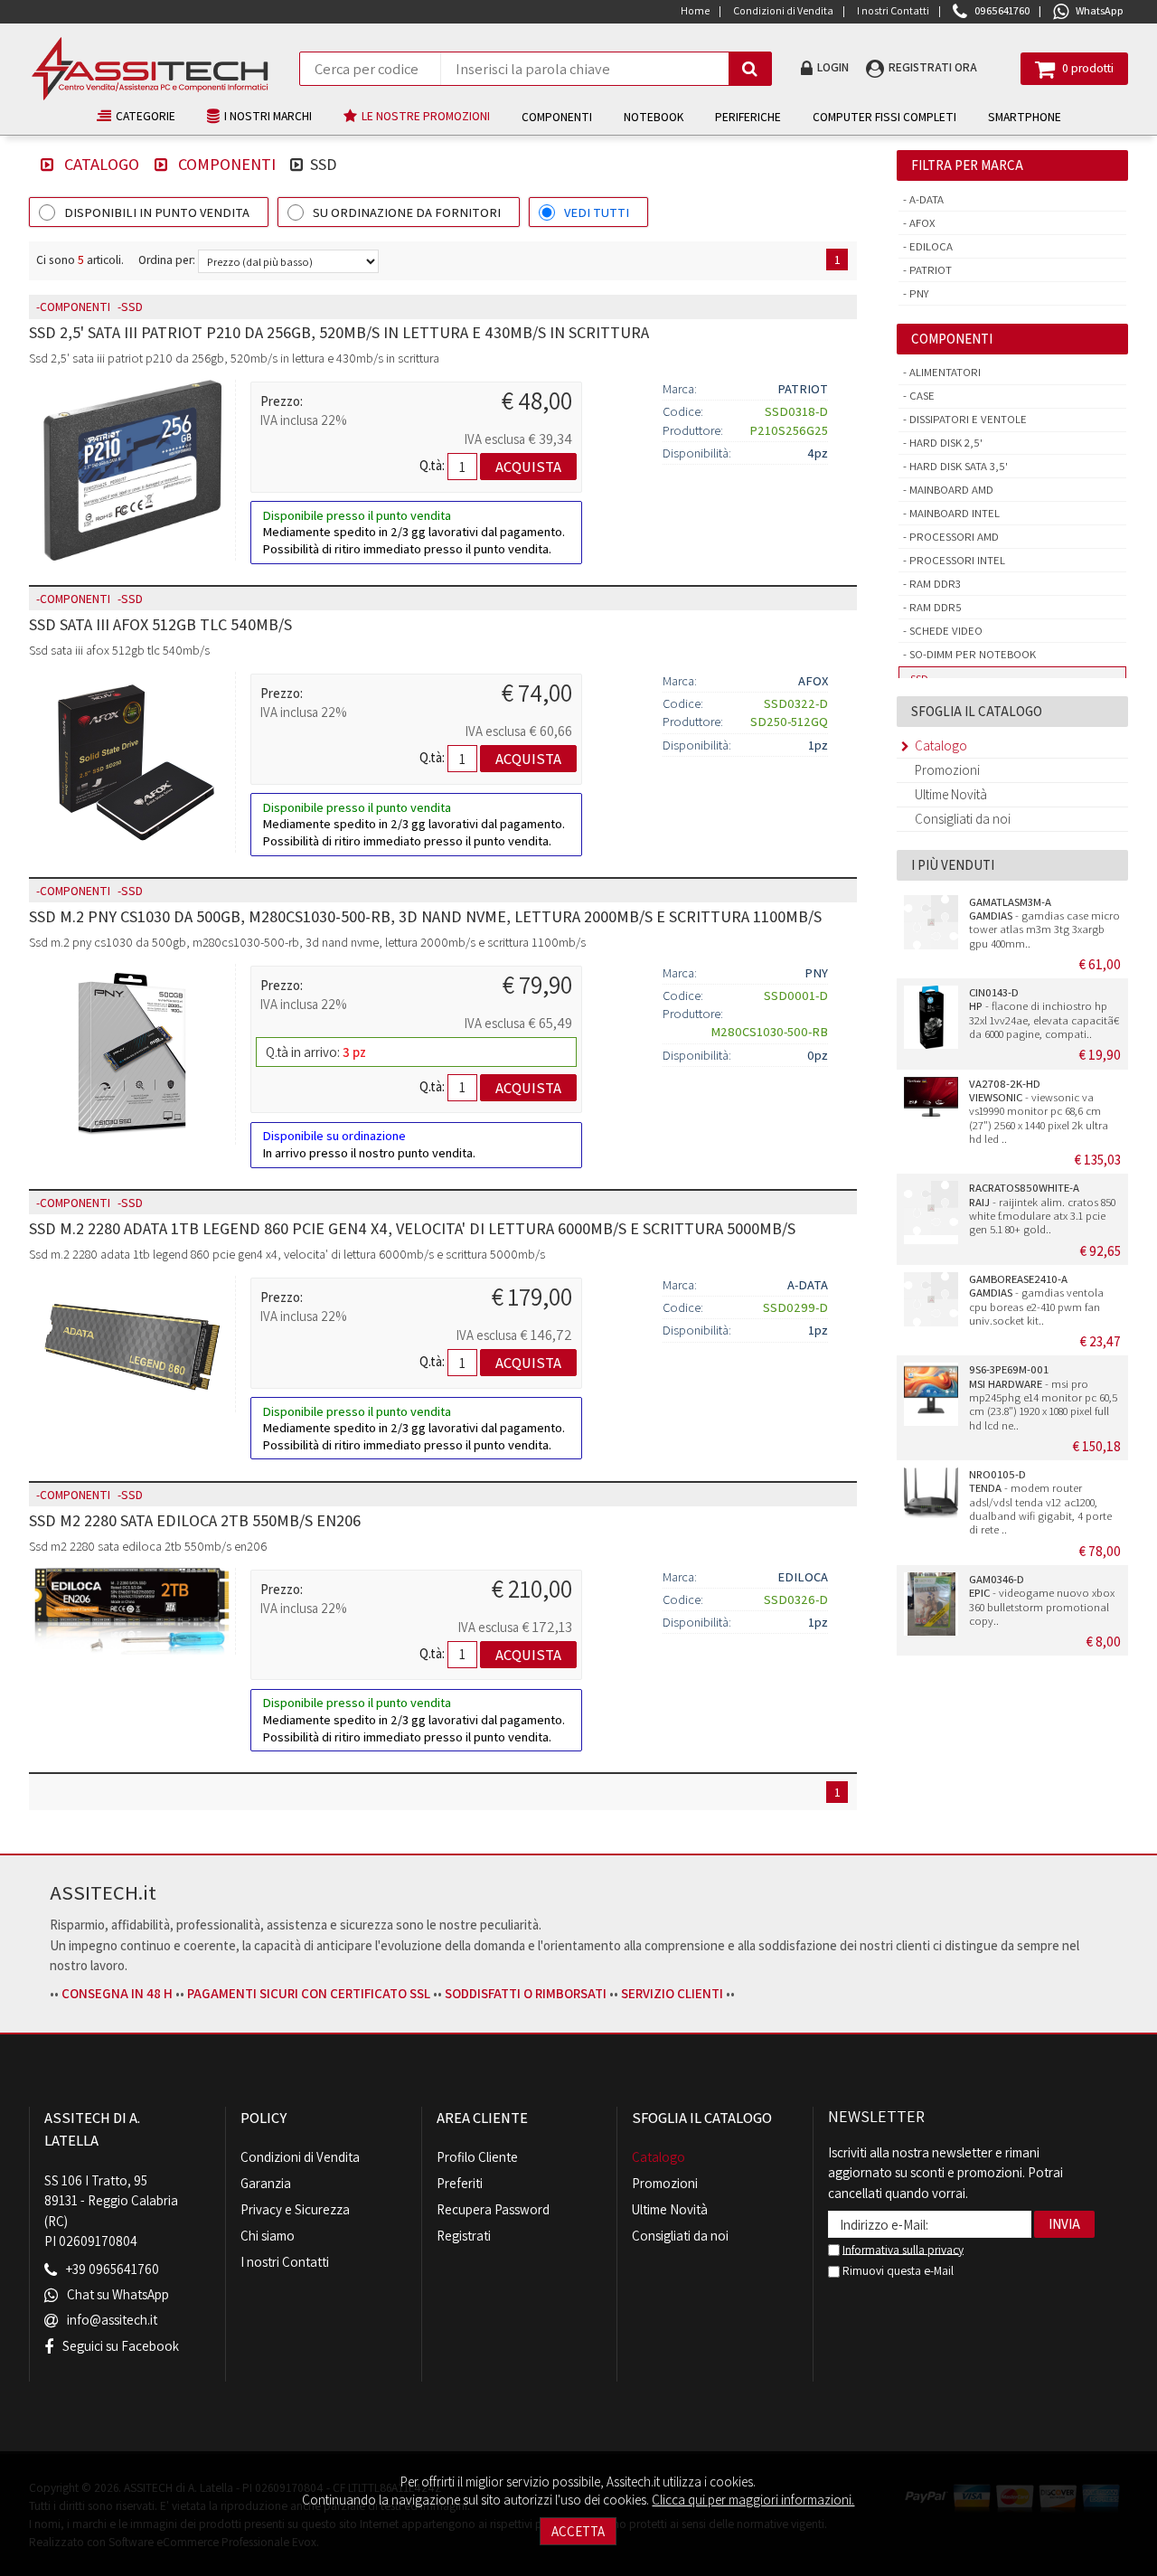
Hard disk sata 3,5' (957, 466)
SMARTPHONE (1025, 117)
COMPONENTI (557, 117)
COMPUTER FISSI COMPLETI (884, 117)
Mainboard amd (950, 490)
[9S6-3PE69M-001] (931, 1394)
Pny (918, 293)
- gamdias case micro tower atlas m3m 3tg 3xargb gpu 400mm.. (1044, 923)
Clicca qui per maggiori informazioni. (753, 2500)
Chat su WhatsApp (118, 2295)
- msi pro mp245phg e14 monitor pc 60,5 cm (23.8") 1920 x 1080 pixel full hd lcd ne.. (1043, 1397)
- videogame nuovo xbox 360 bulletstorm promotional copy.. (1042, 1600)
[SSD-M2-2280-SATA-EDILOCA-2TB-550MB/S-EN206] (132, 1611)
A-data (925, 199)
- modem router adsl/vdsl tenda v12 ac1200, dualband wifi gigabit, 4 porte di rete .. (1040, 1502)
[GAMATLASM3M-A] (931, 927)
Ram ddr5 (934, 607)
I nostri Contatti (285, 2262)
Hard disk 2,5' (945, 443)
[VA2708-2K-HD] (931, 1109)
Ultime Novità (951, 794)
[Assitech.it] (150, 69)
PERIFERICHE (748, 117)
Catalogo (102, 164)
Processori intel (956, 560)
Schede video (945, 631)
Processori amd (953, 537)
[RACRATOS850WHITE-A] (931, 1213)
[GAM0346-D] (931, 1604)
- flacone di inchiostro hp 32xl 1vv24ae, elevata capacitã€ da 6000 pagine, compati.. (1044, 1013)
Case (921, 396)
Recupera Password (493, 2209)
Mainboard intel (953, 513)
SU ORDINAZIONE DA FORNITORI (407, 212)
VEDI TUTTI (597, 212)
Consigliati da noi (963, 819)
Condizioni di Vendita (300, 2157)
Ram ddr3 (934, 584)
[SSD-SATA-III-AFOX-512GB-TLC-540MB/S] (132, 762)
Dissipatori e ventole (967, 419)
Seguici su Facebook (121, 2346)
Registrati (464, 2236)
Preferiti (460, 2183)
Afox (921, 223)
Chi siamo (268, 2236)
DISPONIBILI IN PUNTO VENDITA (157, 212)
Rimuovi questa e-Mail (897, 2270)
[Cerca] (750, 69)
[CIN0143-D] (931, 1017)
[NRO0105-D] (931, 1499)
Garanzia (266, 2183)
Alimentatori (944, 372)
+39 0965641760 (113, 2270)
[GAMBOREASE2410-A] (931, 1304)
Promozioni (947, 770)
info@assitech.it (112, 2321)
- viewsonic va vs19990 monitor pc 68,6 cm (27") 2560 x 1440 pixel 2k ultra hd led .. (1039, 1111)
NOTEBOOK (654, 117)
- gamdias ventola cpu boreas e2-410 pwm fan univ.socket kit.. (1036, 1300)
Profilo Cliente (477, 2157)
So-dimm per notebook (971, 654)
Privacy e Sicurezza (295, 2209)
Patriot (929, 270)
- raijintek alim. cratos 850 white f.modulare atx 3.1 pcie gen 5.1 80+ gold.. (1042, 1208)
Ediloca (930, 246)
